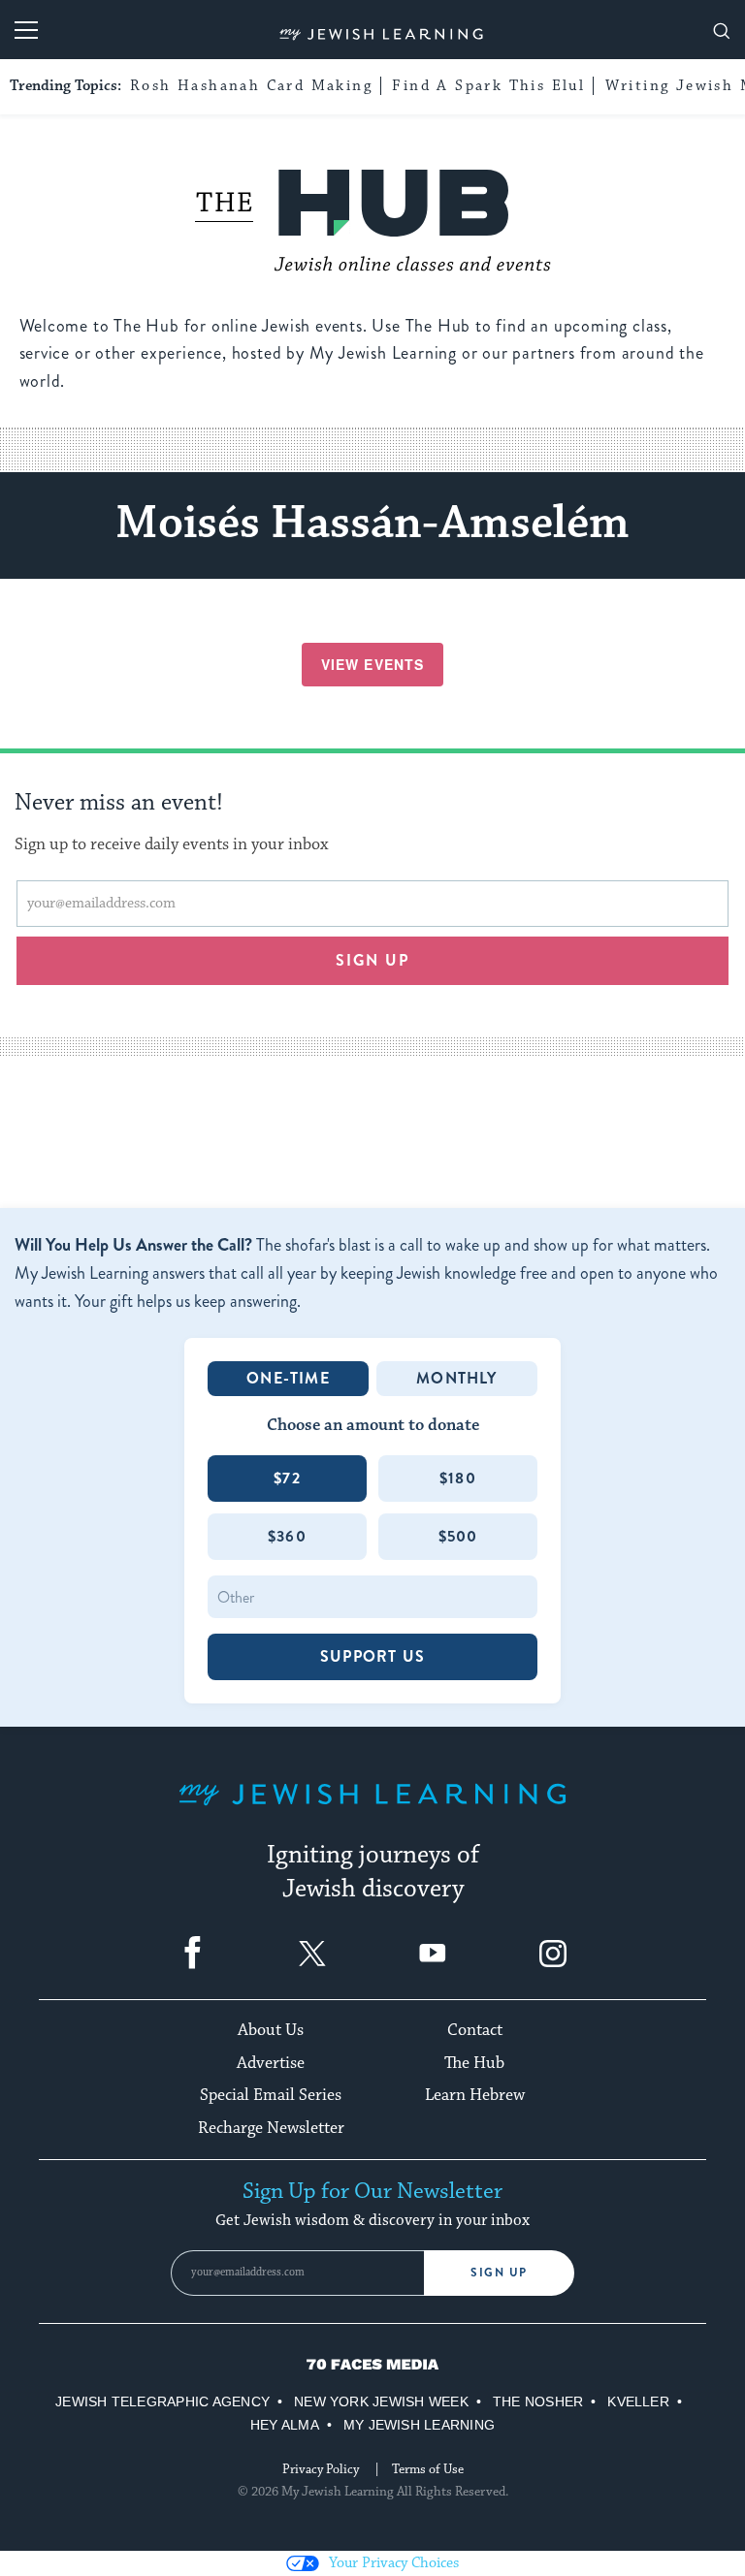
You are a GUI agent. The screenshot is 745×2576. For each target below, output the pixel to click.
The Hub (474, 2063)
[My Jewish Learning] (372, 1810)
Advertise (271, 2063)
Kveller (638, 2401)
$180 (458, 1478)
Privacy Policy (321, 2469)
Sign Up (499, 2273)
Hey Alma (285, 2425)
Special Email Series (271, 2095)
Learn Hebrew (475, 2095)
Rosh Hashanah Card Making (251, 86)
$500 (458, 1536)
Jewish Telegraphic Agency (162, 2401)
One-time (288, 1378)
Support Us (372, 1656)
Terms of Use (428, 2469)
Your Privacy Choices (394, 2563)
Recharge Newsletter (271, 2128)
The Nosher (538, 2401)
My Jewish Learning (419, 2425)
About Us (271, 2030)
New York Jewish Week (381, 2401)
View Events (372, 664)
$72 (287, 1478)
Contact (475, 2030)
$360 (287, 1536)
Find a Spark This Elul (488, 86)
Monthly (456, 1378)
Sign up (373, 960)
